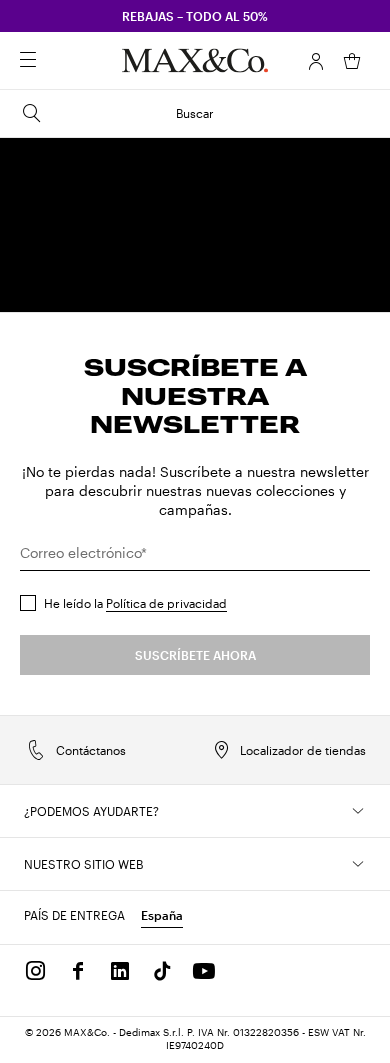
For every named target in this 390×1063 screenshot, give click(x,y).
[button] (316, 61)
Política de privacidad (166, 603)
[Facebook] (78, 971)
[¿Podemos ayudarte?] (358, 811)
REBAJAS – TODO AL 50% (195, 16)
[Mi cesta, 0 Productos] (352, 61)
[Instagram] (36, 971)
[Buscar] (56, 61)
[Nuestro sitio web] (358, 864)
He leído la (135, 603)
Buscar (195, 113)
